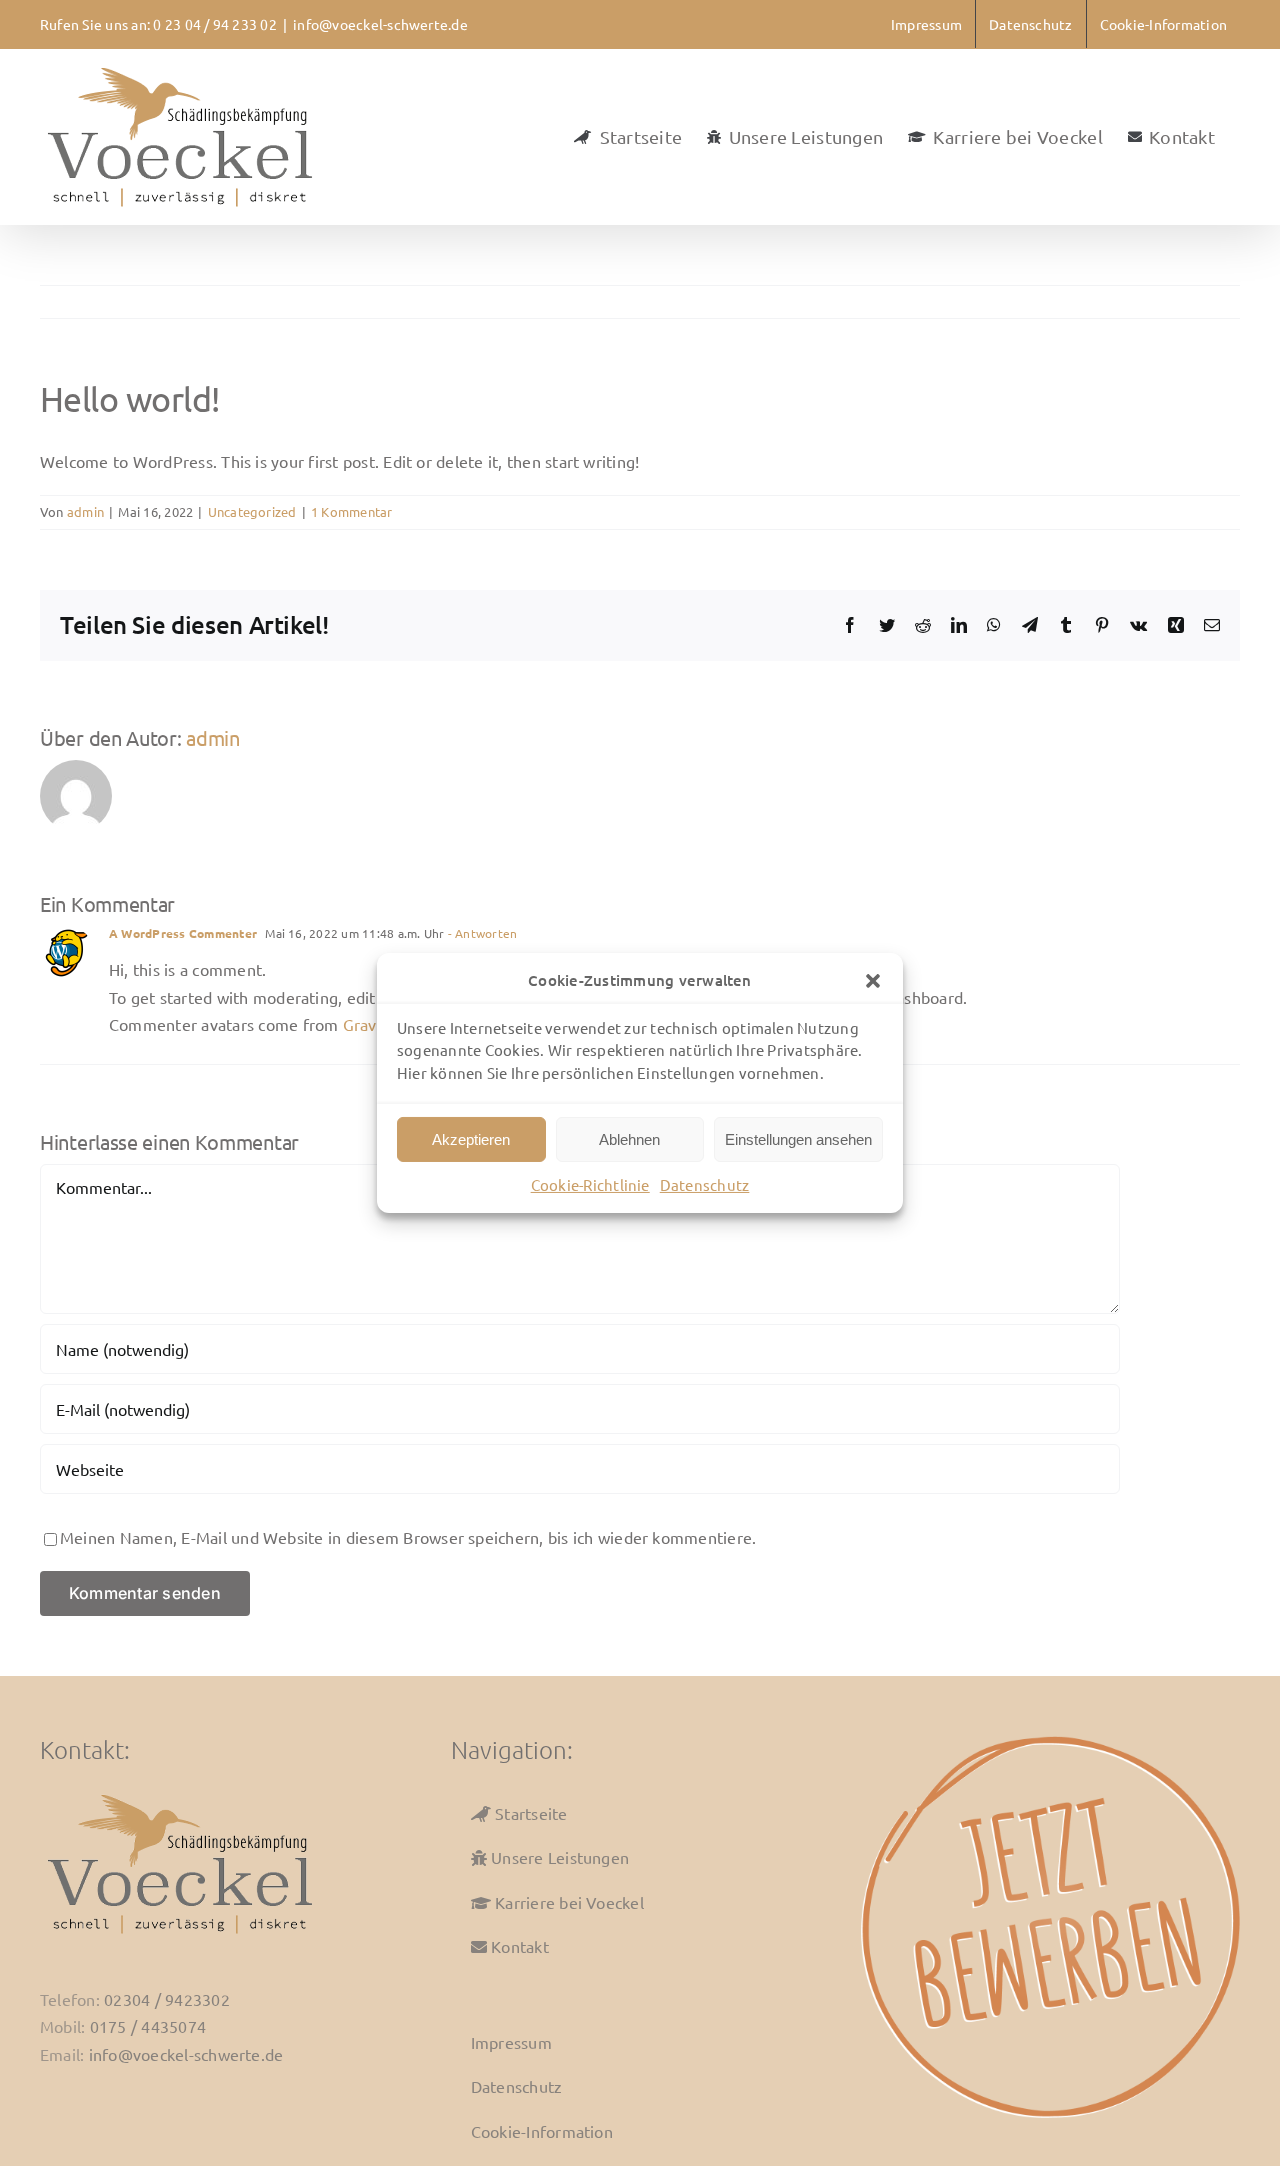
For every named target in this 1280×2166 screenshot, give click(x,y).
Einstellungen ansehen (798, 1139)
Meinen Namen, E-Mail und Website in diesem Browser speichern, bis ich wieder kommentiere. (408, 1537)
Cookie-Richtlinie (590, 1184)
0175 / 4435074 (148, 2026)
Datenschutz (705, 1184)
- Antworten (481, 933)
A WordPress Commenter (183, 933)
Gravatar (374, 1024)
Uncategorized (252, 511)
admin (85, 511)
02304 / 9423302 (167, 1999)
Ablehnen (629, 1139)
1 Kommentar (352, 511)
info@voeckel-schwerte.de (380, 24)
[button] (873, 981)
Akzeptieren (471, 1139)
